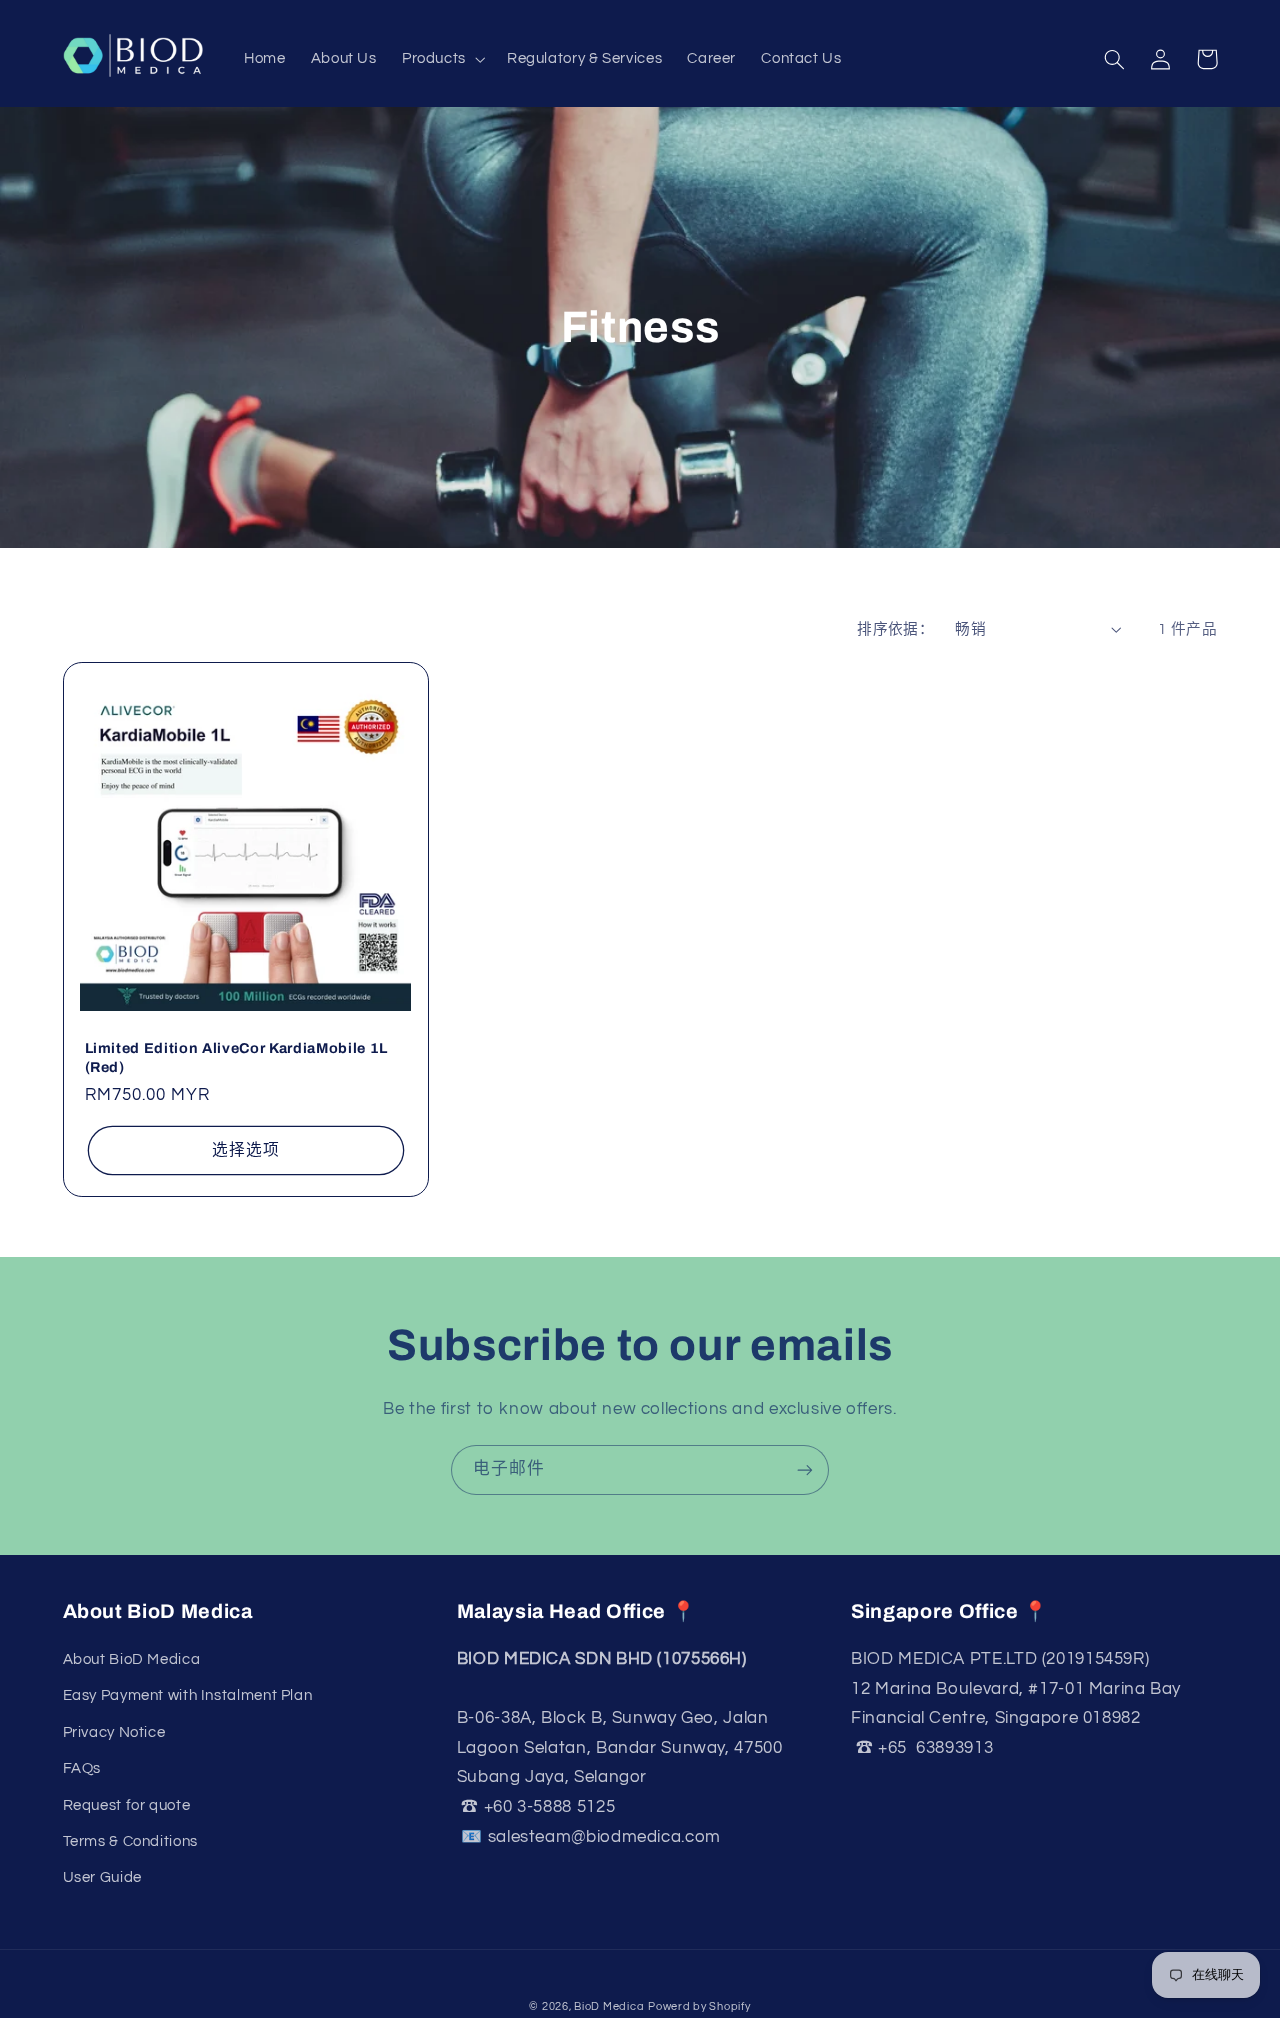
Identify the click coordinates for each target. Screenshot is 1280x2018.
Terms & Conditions (130, 1841)
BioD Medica (609, 2006)
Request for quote (127, 1805)
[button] (441, 60)
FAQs (82, 1768)
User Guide (102, 1877)
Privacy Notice (114, 1732)
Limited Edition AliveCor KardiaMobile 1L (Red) (236, 1057)
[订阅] (805, 1469)
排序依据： (895, 629)
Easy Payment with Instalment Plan (188, 1695)
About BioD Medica (132, 1659)
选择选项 (246, 1150)
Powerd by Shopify (699, 2006)
